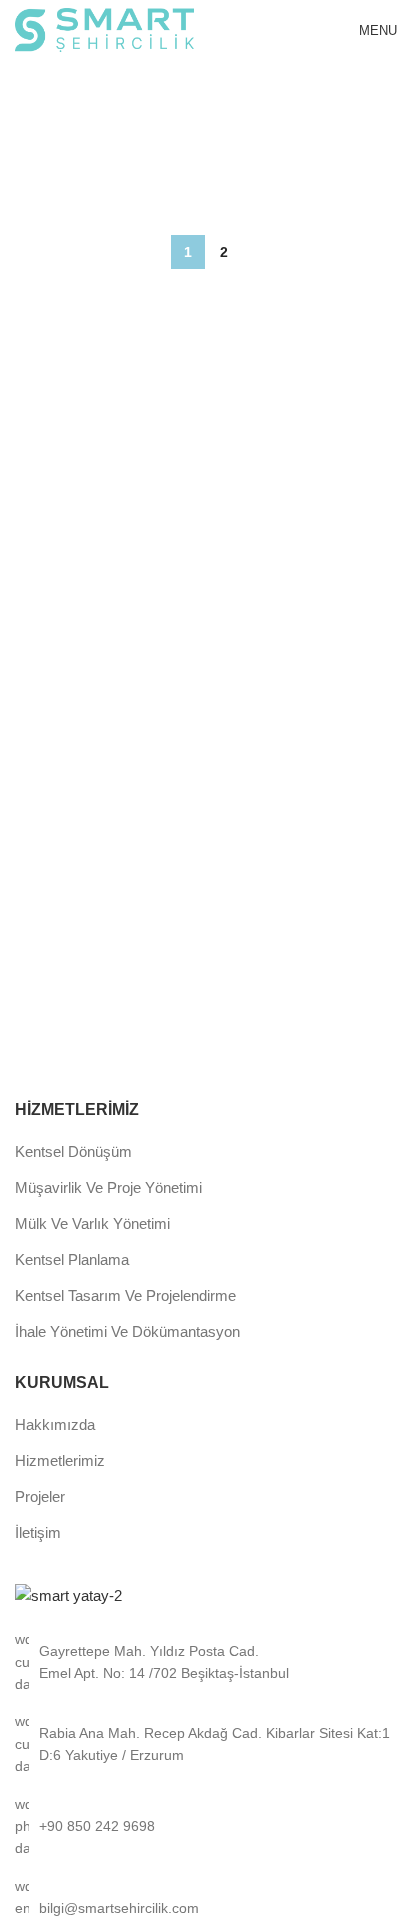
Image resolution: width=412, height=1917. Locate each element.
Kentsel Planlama (72, 1259)
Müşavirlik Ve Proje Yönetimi (108, 1187)
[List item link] (206, 1826)
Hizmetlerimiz (60, 1460)
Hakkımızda (55, 1424)
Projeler (40, 1496)
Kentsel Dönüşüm (73, 1151)
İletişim (38, 1532)
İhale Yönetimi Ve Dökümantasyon (127, 1331)
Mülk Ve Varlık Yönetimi (92, 1223)
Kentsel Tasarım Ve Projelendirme (125, 1295)
